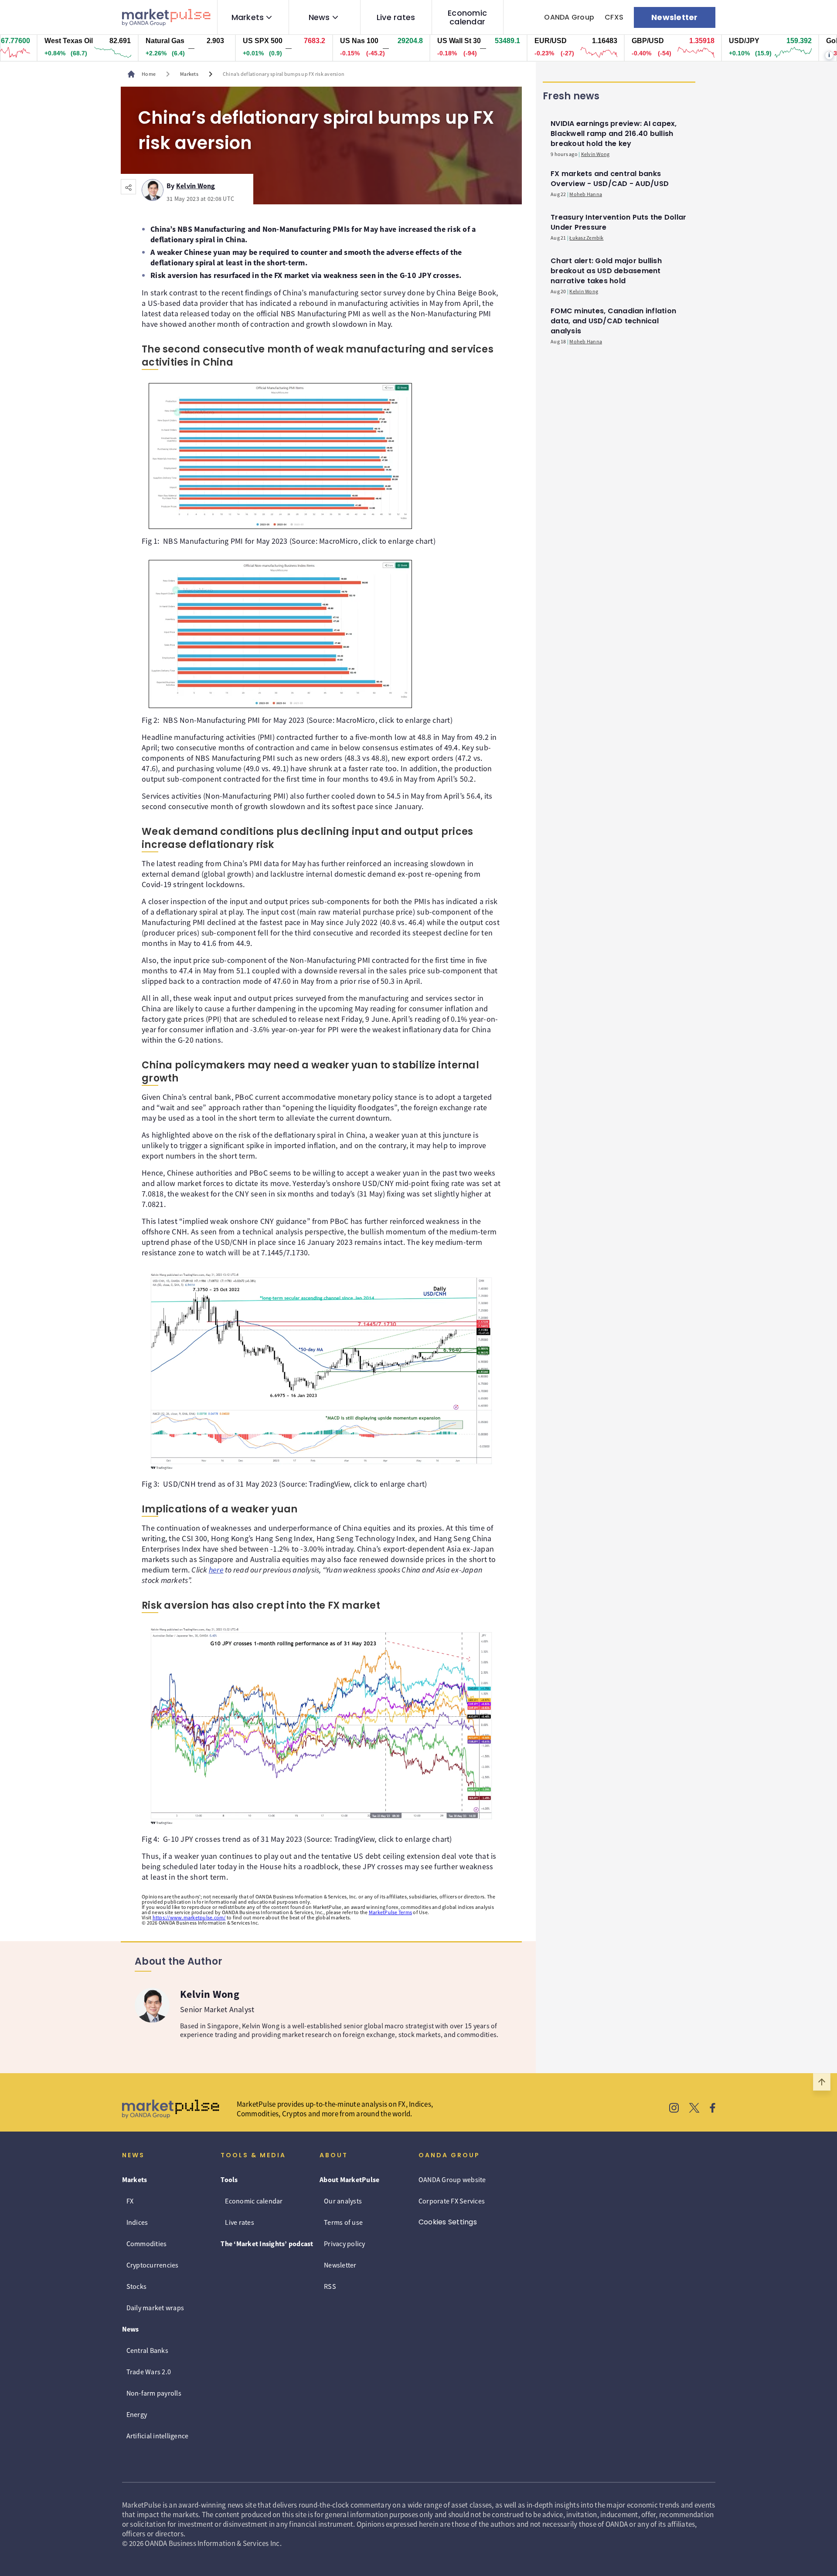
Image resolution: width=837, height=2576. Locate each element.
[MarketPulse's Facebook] (713, 2109)
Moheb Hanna (586, 194)
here (216, 1570)
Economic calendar (467, 17)
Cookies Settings (448, 2222)
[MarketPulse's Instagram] (674, 2109)
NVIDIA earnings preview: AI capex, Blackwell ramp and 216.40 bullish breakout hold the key (614, 134)
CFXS (614, 17)
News (319, 17)
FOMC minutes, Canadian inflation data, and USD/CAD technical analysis (613, 321)
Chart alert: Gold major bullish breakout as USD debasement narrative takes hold (606, 271)
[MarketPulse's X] (694, 2109)
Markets (248, 17)
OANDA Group (569, 17)
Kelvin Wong (196, 184)
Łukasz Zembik (586, 238)
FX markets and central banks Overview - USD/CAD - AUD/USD (610, 179)
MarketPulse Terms (390, 1912)
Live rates (396, 17)
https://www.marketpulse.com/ (189, 1917)
